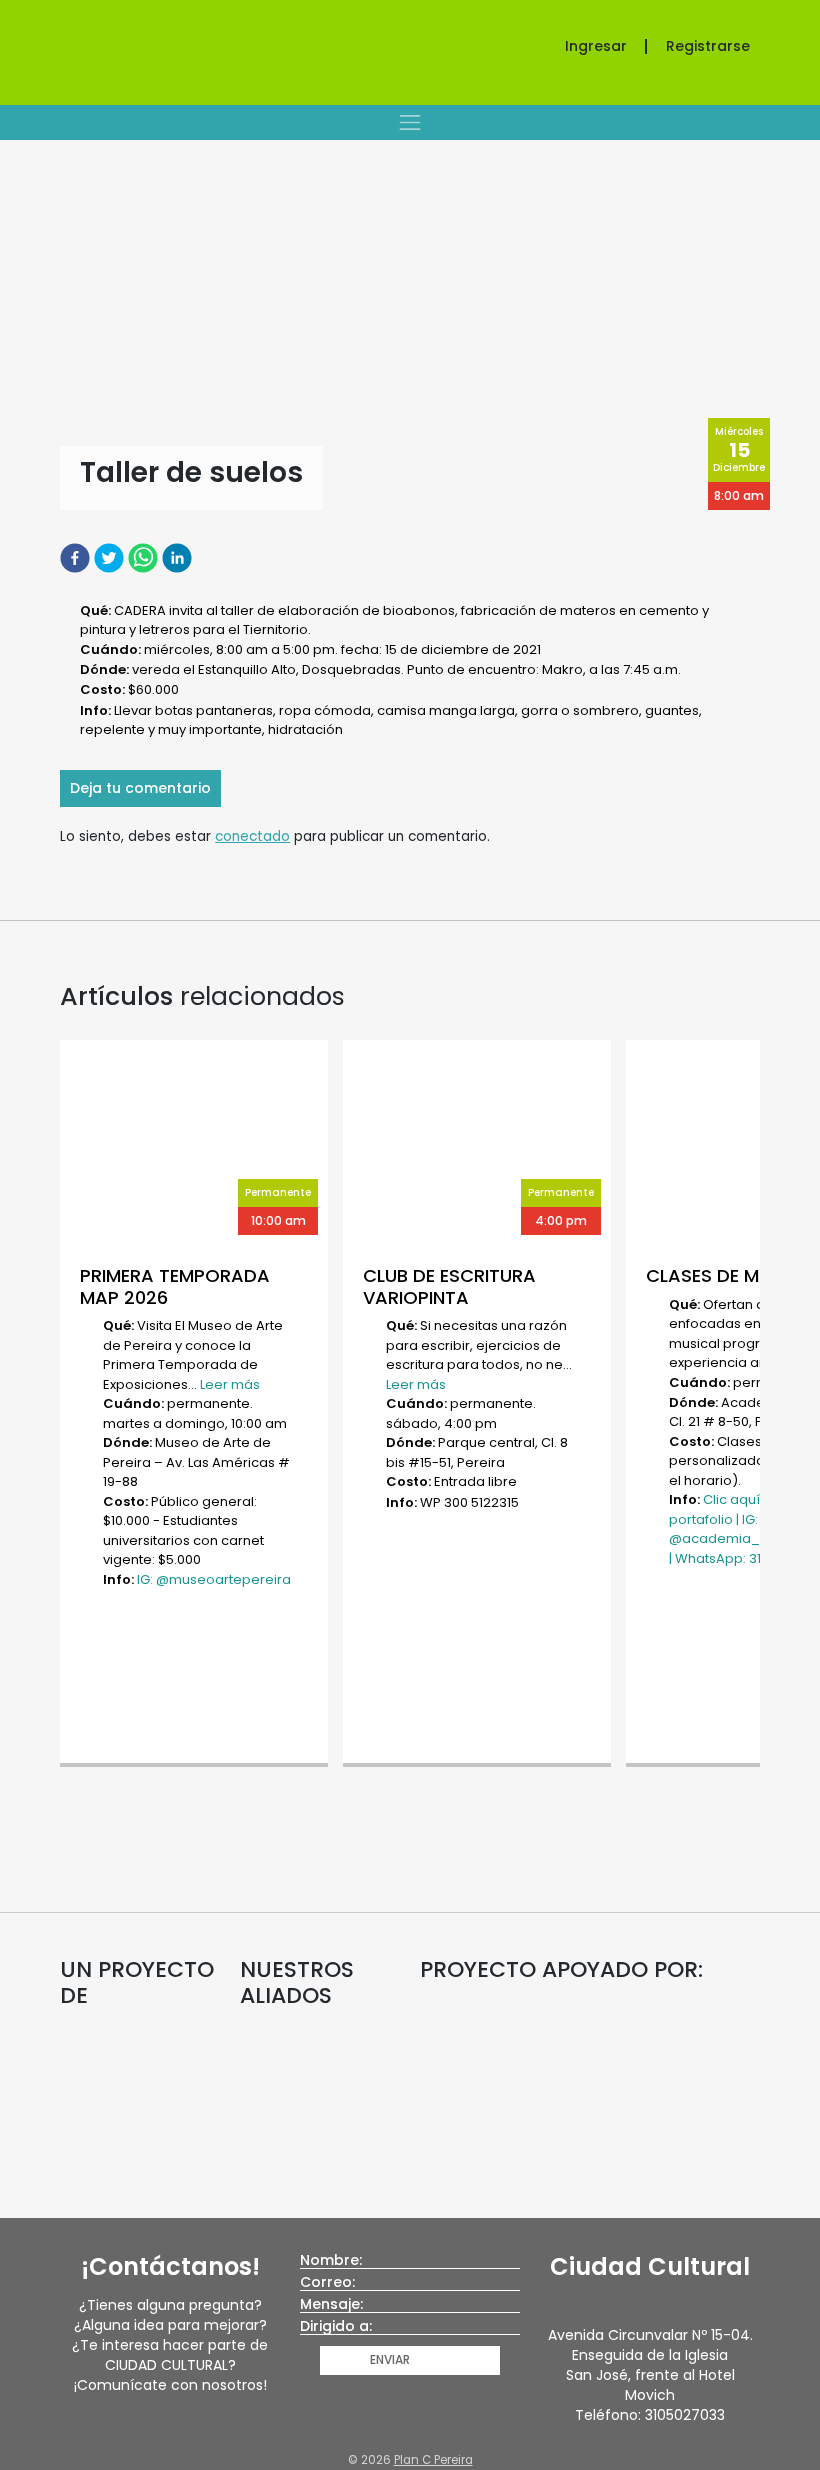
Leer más (230, 1384)
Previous (50, 1406)
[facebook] (77, 557)
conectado (252, 836)
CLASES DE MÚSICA (729, 1275)
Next (770, 1406)
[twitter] (111, 557)
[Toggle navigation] (410, 122)
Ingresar (596, 46)
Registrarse (708, 46)
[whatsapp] (145, 557)
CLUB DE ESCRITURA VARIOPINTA (449, 1286)
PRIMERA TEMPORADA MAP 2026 (175, 1286)
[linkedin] (179, 557)
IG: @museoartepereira (214, 1579)
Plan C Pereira (433, 2460)
